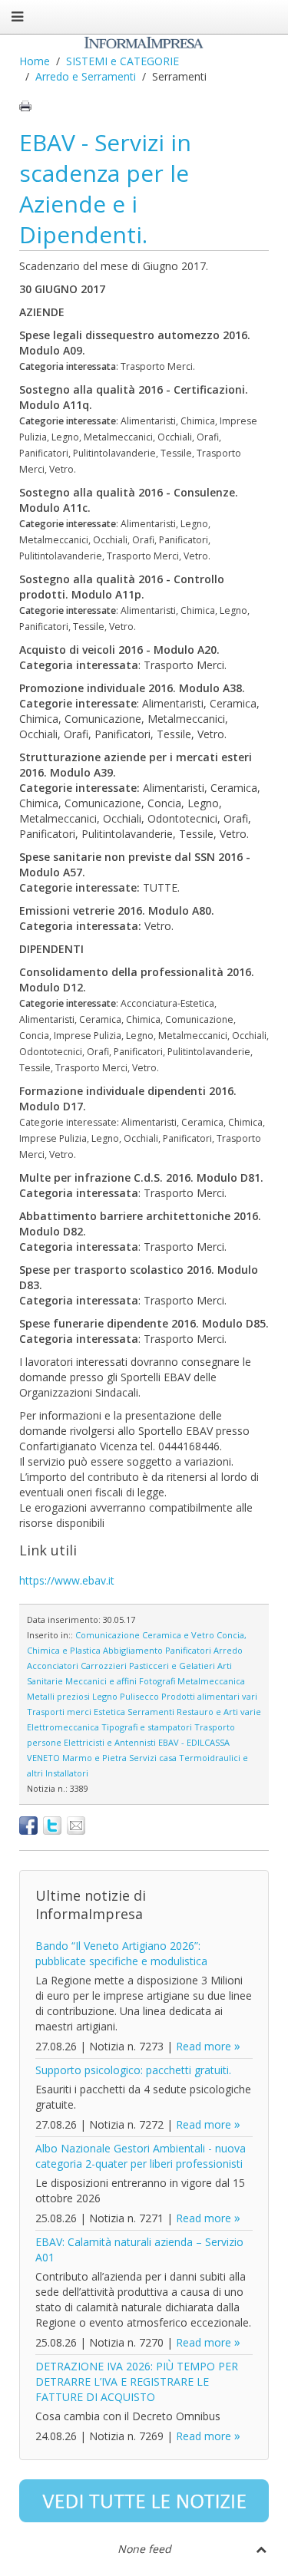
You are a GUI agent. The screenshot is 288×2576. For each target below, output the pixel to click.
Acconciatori (53, 1666)
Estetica (109, 1712)
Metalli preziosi (58, 1696)
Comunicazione (108, 1635)
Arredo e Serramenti (86, 76)
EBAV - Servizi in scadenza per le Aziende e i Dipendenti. (105, 188)
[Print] (25, 106)
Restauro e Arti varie (219, 1712)
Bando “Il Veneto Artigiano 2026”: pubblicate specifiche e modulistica (121, 1953)
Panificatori (188, 1650)
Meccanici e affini (101, 1681)
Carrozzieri (104, 1666)
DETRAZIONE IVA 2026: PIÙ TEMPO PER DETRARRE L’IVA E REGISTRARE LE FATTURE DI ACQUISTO (137, 2381)
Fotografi (157, 1681)
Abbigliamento (133, 1650)
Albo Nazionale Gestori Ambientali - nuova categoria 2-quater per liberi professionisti (141, 2156)
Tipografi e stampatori (147, 1727)
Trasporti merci (59, 1712)
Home (35, 61)
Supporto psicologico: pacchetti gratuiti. (133, 2070)
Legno (105, 1696)
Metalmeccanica (211, 1681)
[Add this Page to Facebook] (28, 1826)
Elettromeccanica (63, 1727)
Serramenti (151, 1712)
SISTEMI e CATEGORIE (122, 61)
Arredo (228, 1650)
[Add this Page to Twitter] (52, 1826)
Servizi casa (153, 1758)
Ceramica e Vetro (178, 1635)
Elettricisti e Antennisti (110, 1742)
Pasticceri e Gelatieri (172, 1666)
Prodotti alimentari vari (209, 1696)
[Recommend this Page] (76, 1826)
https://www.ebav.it (67, 1580)
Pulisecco (139, 1696)
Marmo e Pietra (94, 1758)
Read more (204, 2046)
